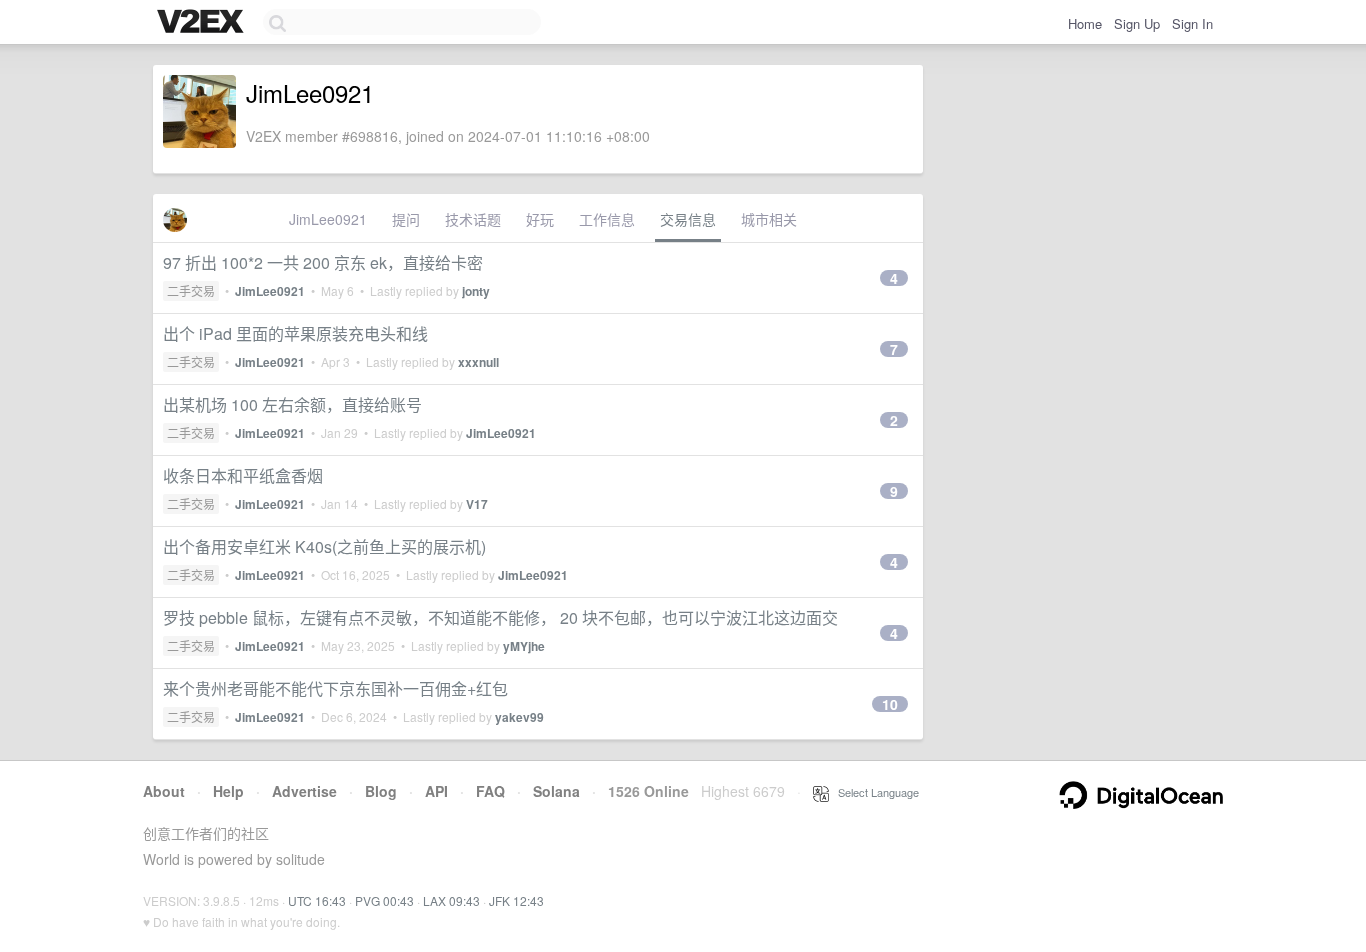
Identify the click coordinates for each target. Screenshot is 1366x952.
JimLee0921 (328, 219)
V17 (477, 504)
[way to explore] (203, 23)
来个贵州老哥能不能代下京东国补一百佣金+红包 (335, 688)
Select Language (874, 792)
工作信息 (607, 219)
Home (1085, 23)
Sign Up (1137, 23)
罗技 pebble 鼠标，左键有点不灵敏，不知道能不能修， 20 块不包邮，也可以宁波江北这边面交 (500, 617)
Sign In (1192, 23)
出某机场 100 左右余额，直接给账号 (292, 404)
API (436, 791)
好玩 (540, 219)
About (164, 791)
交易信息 (688, 219)
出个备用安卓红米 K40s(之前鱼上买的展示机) (324, 546)
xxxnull (478, 362)
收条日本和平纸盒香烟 (243, 475)
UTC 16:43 (317, 900)
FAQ (490, 791)
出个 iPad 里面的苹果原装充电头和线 (295, 333)
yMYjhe (524, 646)
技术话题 (473, 219)
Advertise (304, 791)
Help (228, 791)
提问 (406, 219)
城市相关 (769, 219)
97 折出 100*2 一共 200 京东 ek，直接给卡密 (323, 262)
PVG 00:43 (384, 900)
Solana (556, 791)
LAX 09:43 (451, 900)
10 (890, 704)
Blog (381, 791)
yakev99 (519, 717)
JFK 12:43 (516, 900)
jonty (476, 291)
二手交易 (191, 290)
